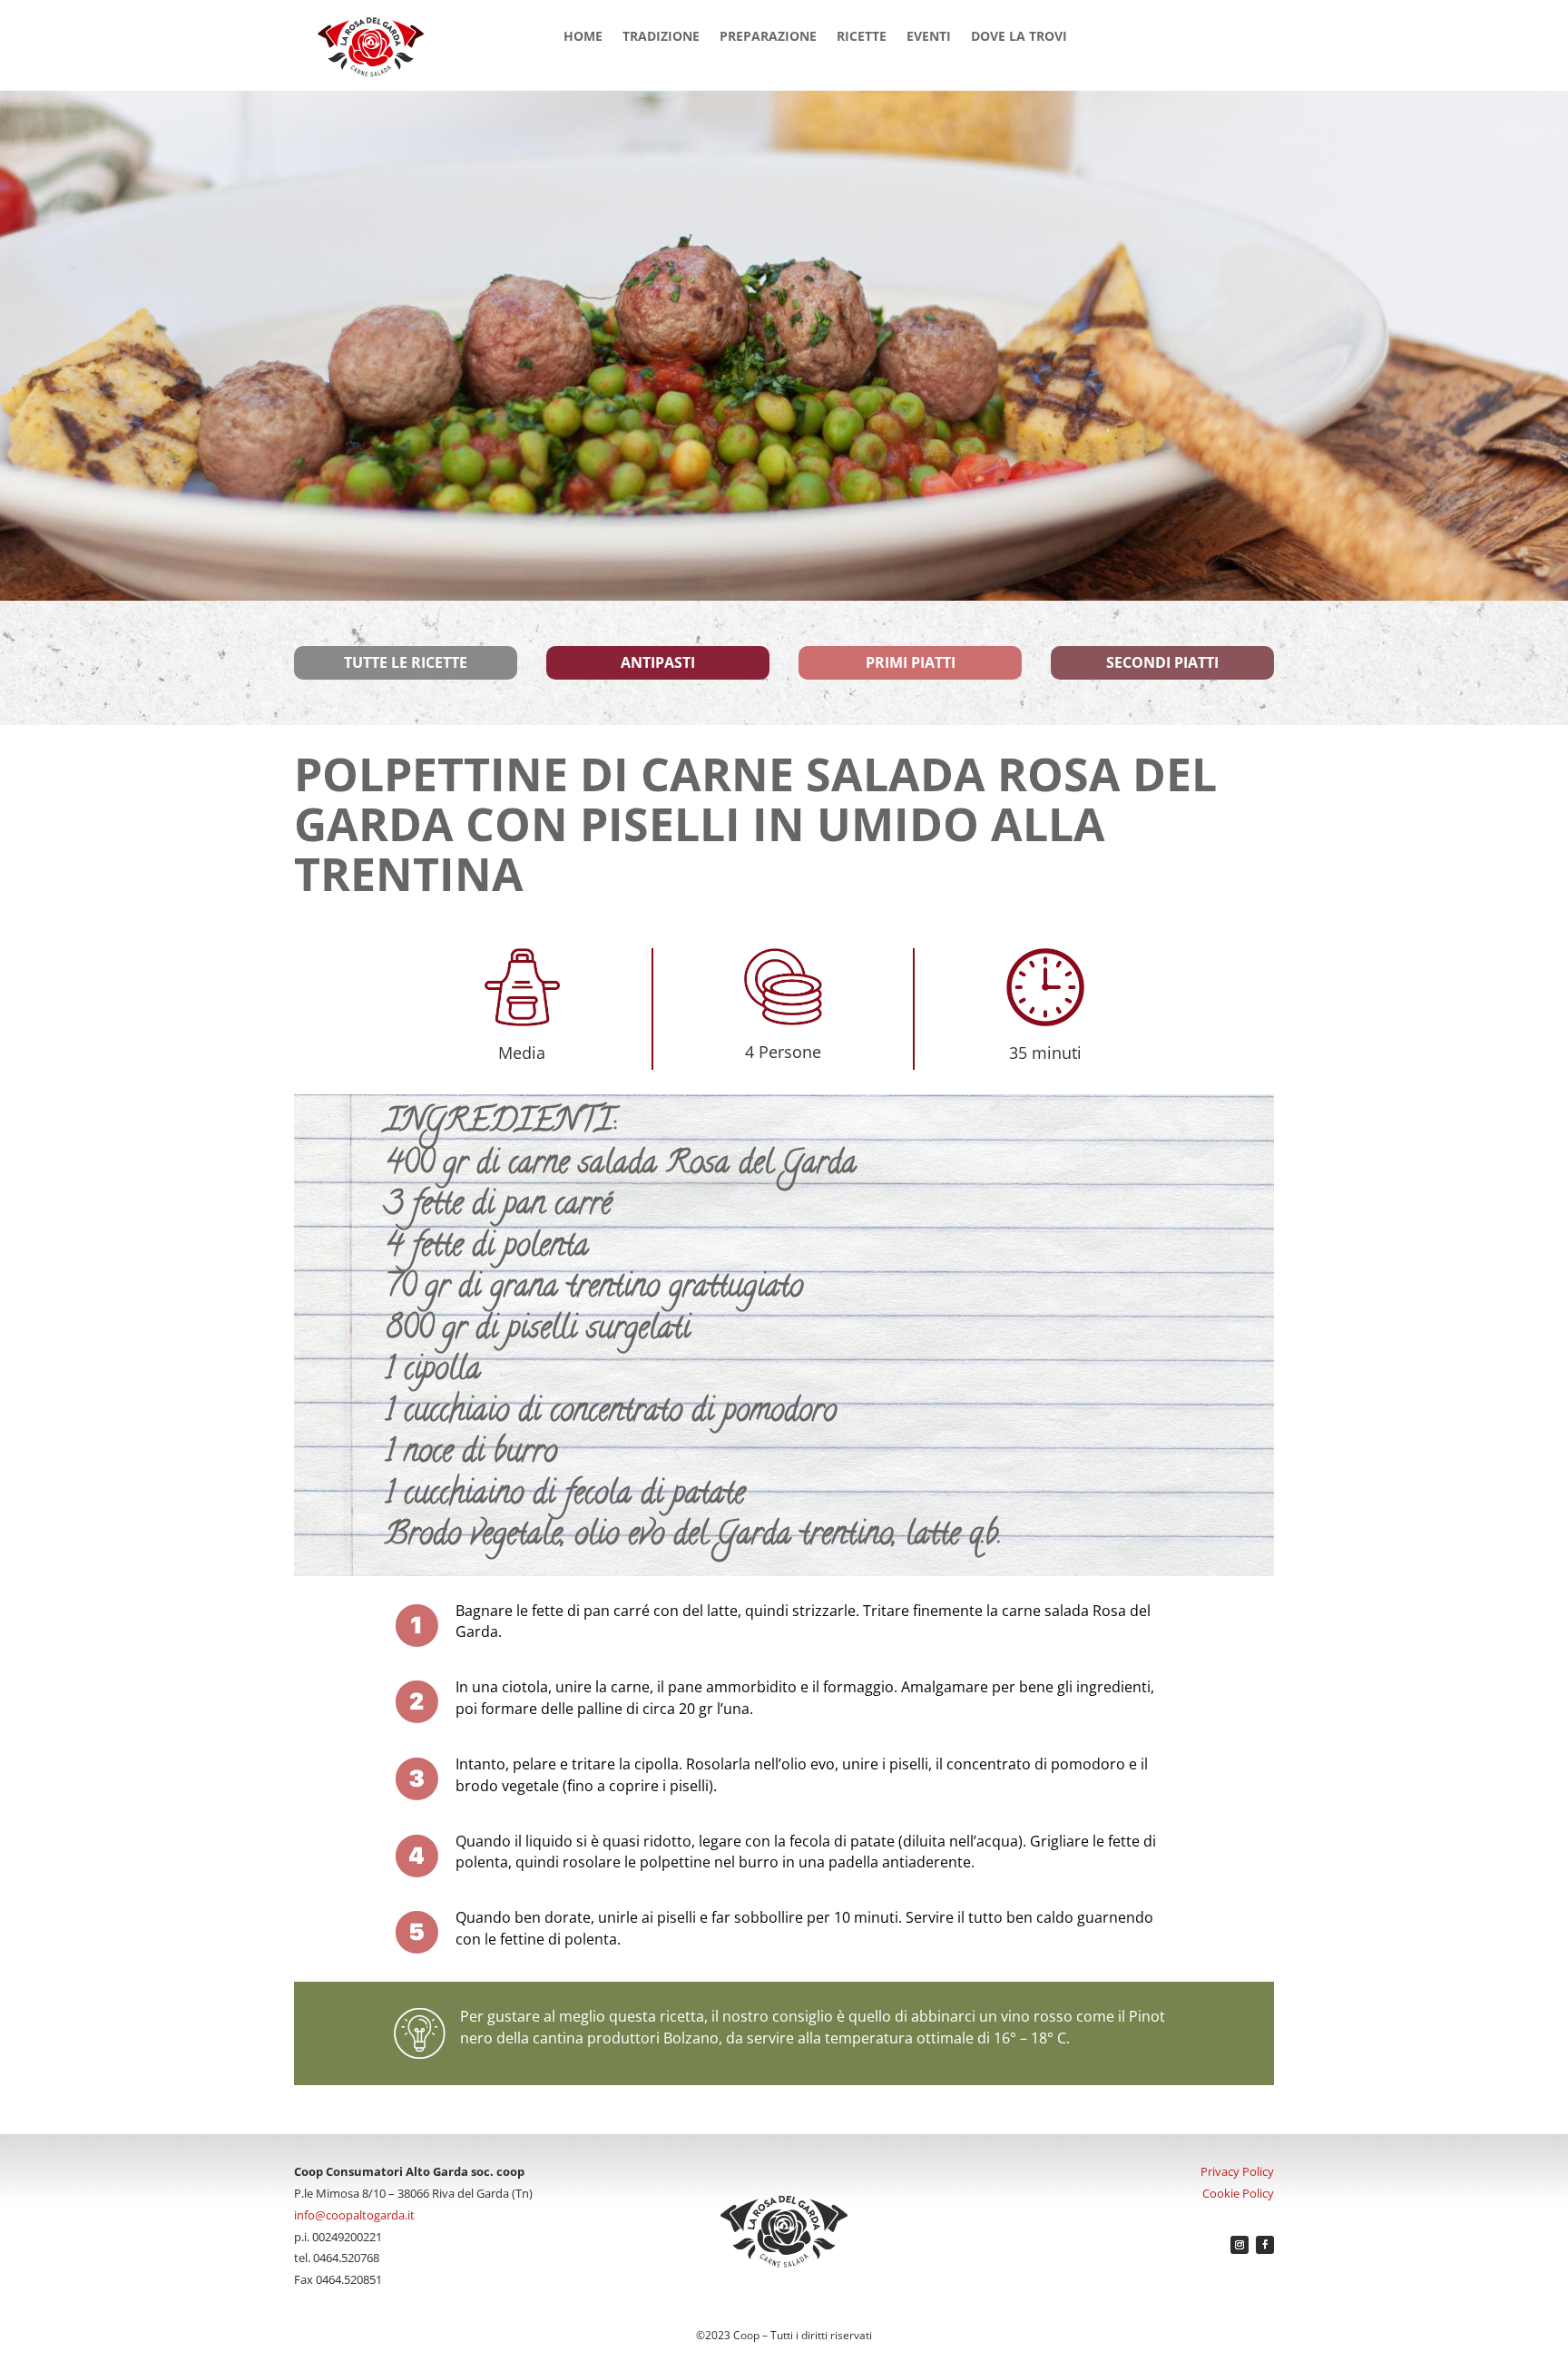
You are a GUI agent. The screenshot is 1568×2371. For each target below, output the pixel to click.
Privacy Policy (1237, 2171)
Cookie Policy (1238, 2193)
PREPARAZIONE (768, 37)
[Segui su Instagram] (1240, 2245)
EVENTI (929, 37)
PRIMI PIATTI (911, 662)
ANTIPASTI (658, 662)
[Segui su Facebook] (1265, 2245)
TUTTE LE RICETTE (406, 662)
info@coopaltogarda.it (354, 2215)
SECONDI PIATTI (1162, 662)
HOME (583, 37)
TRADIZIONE (661, 37)
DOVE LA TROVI (1019, 37)
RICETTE (862, 37)
